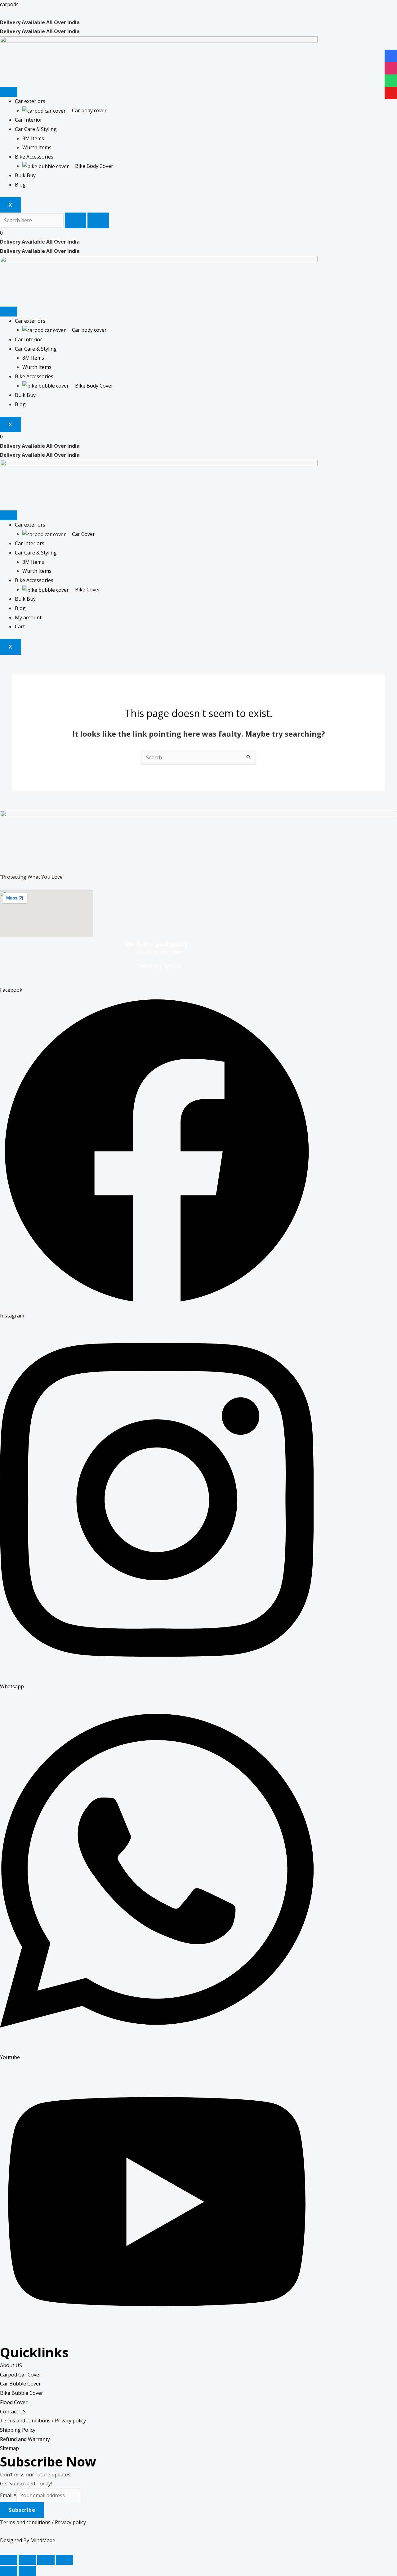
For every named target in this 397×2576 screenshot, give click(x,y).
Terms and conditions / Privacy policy (43, 2421)
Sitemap (9, 2448)
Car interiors (30, 543)
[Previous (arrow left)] (9, 2571)
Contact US (13, 2412)
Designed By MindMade (28, 2540)
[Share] (27, 2560)
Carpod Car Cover (21, 2375)
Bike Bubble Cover (22, 2393)
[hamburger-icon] (9, 92)
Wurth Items (37, 147)
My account (28, 617)
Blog (20, 185)
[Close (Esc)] (9, 2560)
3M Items (33, 138)
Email (8, 2495)
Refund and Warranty (25, 2439)
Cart (20, 626)
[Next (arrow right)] (27, 2571)
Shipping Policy (18, 2430)
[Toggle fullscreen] (46, 2560)
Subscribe (22, 2510)
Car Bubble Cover (20, 2384)
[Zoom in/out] (65, 2560)
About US (11, 2365)
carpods (9, 4)
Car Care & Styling (36, 129)
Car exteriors (30, 101)
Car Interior (29, 120)
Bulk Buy (25, 175)
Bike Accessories (34, 157)
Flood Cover (14, 2402)
